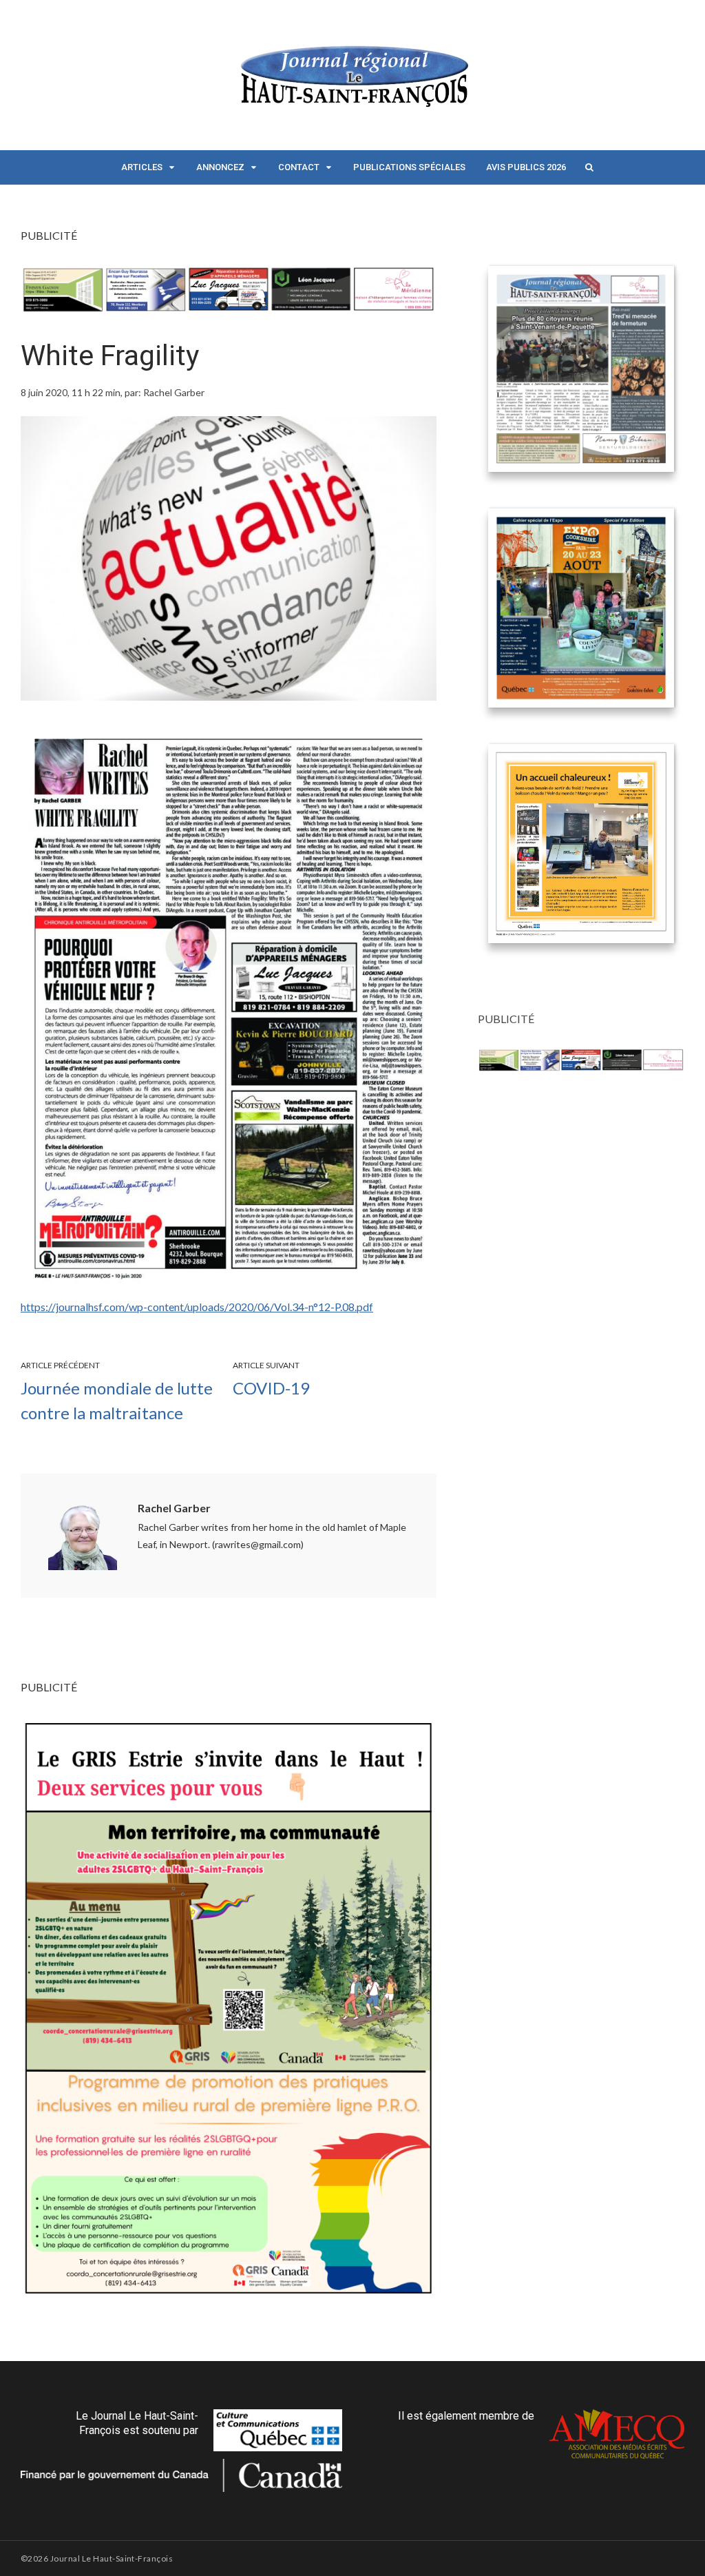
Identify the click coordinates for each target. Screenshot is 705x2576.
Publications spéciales (409, 167)
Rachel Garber (174, 1508)
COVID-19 (271, 1388)
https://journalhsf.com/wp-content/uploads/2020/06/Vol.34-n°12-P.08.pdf (197, 1307)
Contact (299, 167)
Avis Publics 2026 (526, 167)
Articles (142, 167)
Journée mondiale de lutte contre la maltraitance (117, 1400)
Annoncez (220, 167)
